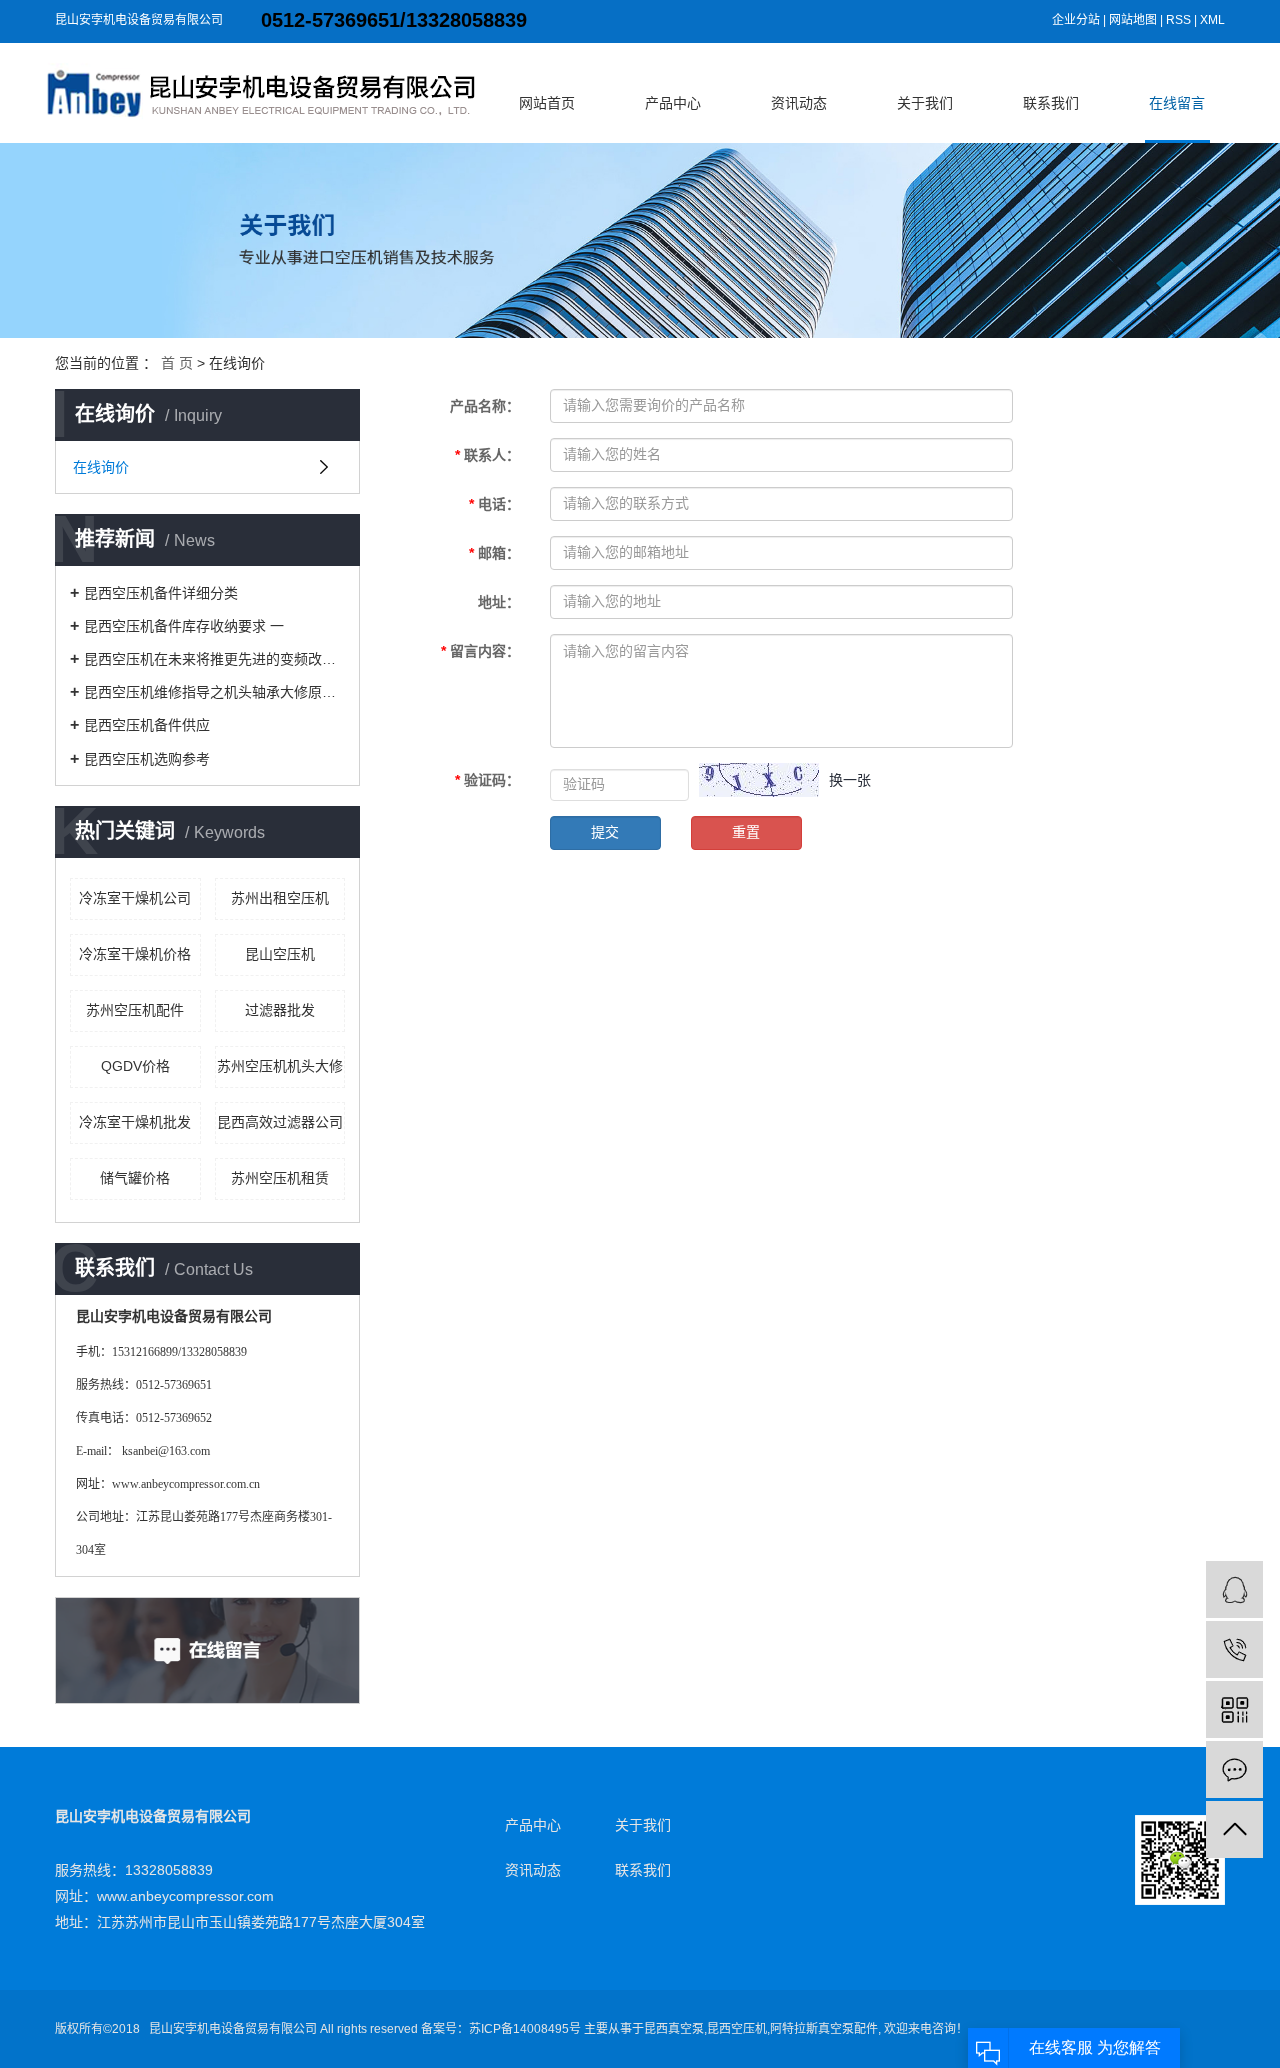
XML (1212, 20)
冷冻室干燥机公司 (135, 898)
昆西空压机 (737, 2029)
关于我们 (925, 103)
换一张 (850, 780)
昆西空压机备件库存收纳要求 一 (184, 626)
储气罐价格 (135, 1178)
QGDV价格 (135, 1066)
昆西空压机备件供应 (147, 725)
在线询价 (101, 467)
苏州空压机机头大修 (280, 1066)
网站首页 (547, 103)
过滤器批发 (280, 1010)
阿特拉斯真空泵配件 (824, 2029)
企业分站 (1076, 20)
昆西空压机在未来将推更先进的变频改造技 (214, 659)
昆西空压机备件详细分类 (161, 593)
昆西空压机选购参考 (147, 759)
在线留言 (1177, 103)
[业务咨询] (1234, 1589)
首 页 (177, 363)
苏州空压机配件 (135, 1010)
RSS (1178, 20)
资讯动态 (799, 103)
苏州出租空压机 (280, 898)
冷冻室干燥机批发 (135, 1122)
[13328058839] (1234, 1649)
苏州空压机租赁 (280, 1178)
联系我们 (1051, 103)
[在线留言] (1234, 1769)
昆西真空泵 (674, 2029)
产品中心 (673, 103)
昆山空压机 (280, 954)
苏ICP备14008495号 (525, 2029)
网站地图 (1133, 20)
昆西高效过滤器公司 (280, 1122)
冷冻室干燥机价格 (135, 954)
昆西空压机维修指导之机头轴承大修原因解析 (214, 692)
